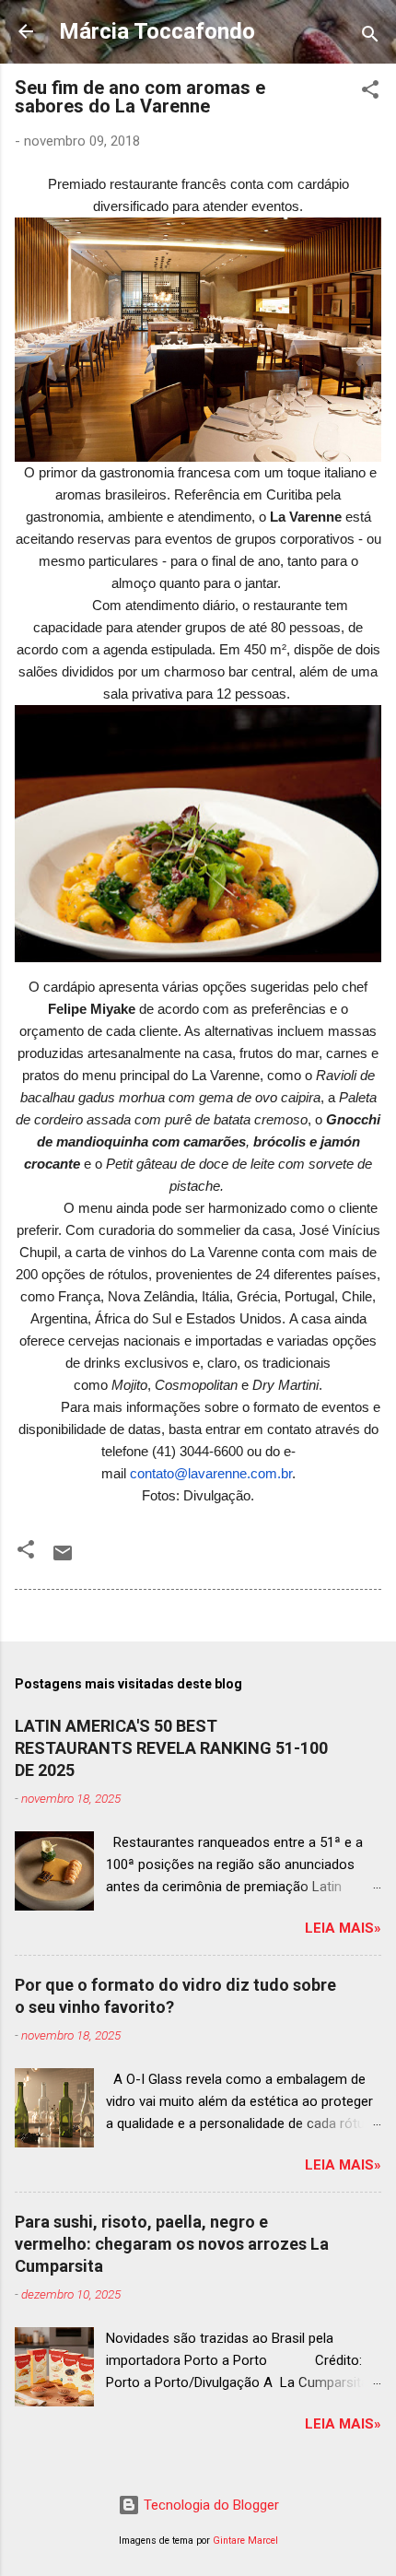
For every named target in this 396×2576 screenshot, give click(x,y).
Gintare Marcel (245, 2541)
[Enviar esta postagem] (63, 1559)
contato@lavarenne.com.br (211, 1473)
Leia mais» (343, 1928)
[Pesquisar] (370, 37)
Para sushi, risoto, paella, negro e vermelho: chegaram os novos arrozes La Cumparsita (172, 2244)
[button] (370, 93)
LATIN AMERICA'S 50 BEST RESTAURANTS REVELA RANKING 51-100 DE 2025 (171, 1748)
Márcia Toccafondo (157, 31)
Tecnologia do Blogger (210, 2505)
